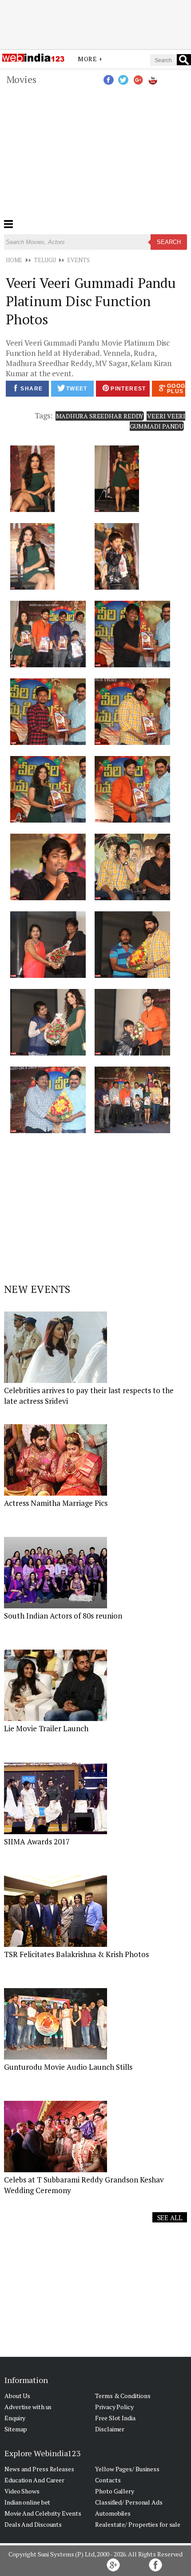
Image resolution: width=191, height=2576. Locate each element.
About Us (17, 2396)
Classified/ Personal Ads (129, 2502)
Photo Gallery (115, 2491)
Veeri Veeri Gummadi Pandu (158, 421)
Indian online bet (27, 2502)
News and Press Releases (39, 2469)
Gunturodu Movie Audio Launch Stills (68, 2067)
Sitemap (16, 2429)
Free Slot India (115, 2418)
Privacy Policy (114, 2407)
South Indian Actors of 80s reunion (63, 1616)
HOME (14, 260)
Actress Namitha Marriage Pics (56, 1503)
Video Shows (22, 2491)
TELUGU (45, 260)
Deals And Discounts (33, 2524)
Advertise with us (28, 2407)
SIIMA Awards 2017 (37, 1841)
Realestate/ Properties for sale (138, 2524)
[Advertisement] (95, 24)
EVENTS (78, 260)
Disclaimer (110, 2429)
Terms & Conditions (123, 2396)
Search (169, 242)
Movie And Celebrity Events (43, 2513)
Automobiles (113, 2513)
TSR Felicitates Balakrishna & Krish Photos (76, 1954)
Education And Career (34, 2480)
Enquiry (15, 2418)
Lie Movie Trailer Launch (46, 1728)
